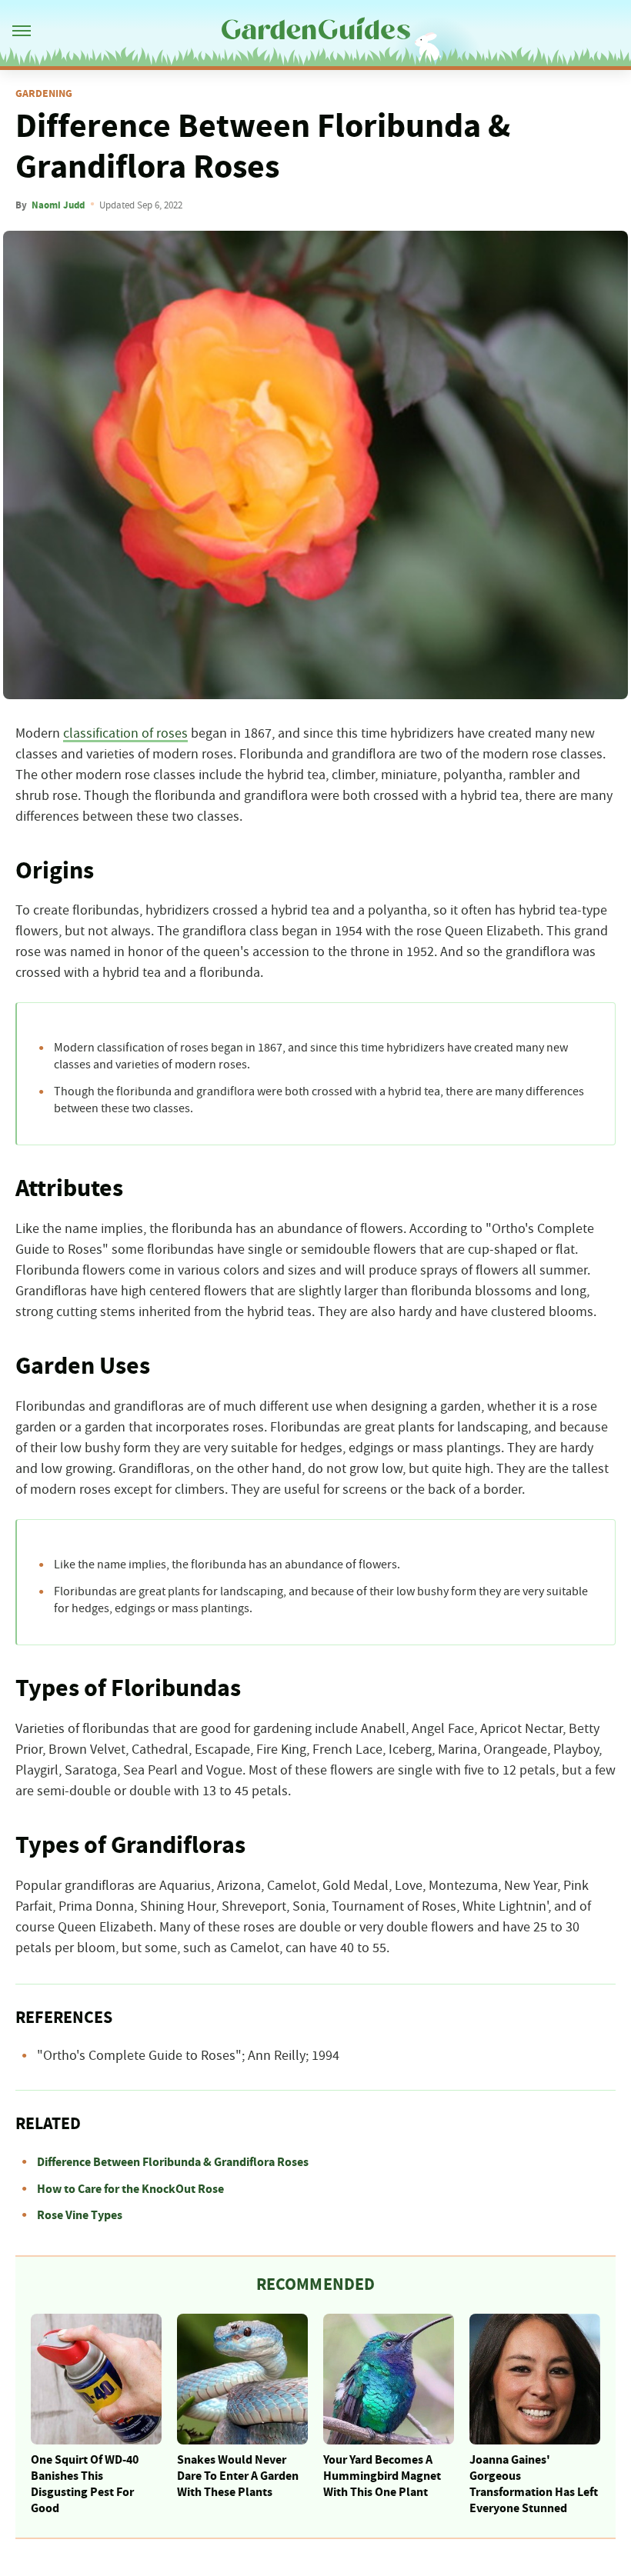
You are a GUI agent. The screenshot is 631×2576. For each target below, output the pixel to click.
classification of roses (125, 734)
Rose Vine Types (80, 2215)
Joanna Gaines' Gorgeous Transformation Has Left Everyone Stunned (534, 2484)
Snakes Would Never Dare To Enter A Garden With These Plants (238, 2476)
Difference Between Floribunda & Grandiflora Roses (173, 2162)
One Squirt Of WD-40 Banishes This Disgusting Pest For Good (85, 2484)
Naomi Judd (58, 205)
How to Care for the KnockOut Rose (130, 2189)
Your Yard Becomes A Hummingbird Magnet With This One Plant (382, 2476)
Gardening (44, 94)
